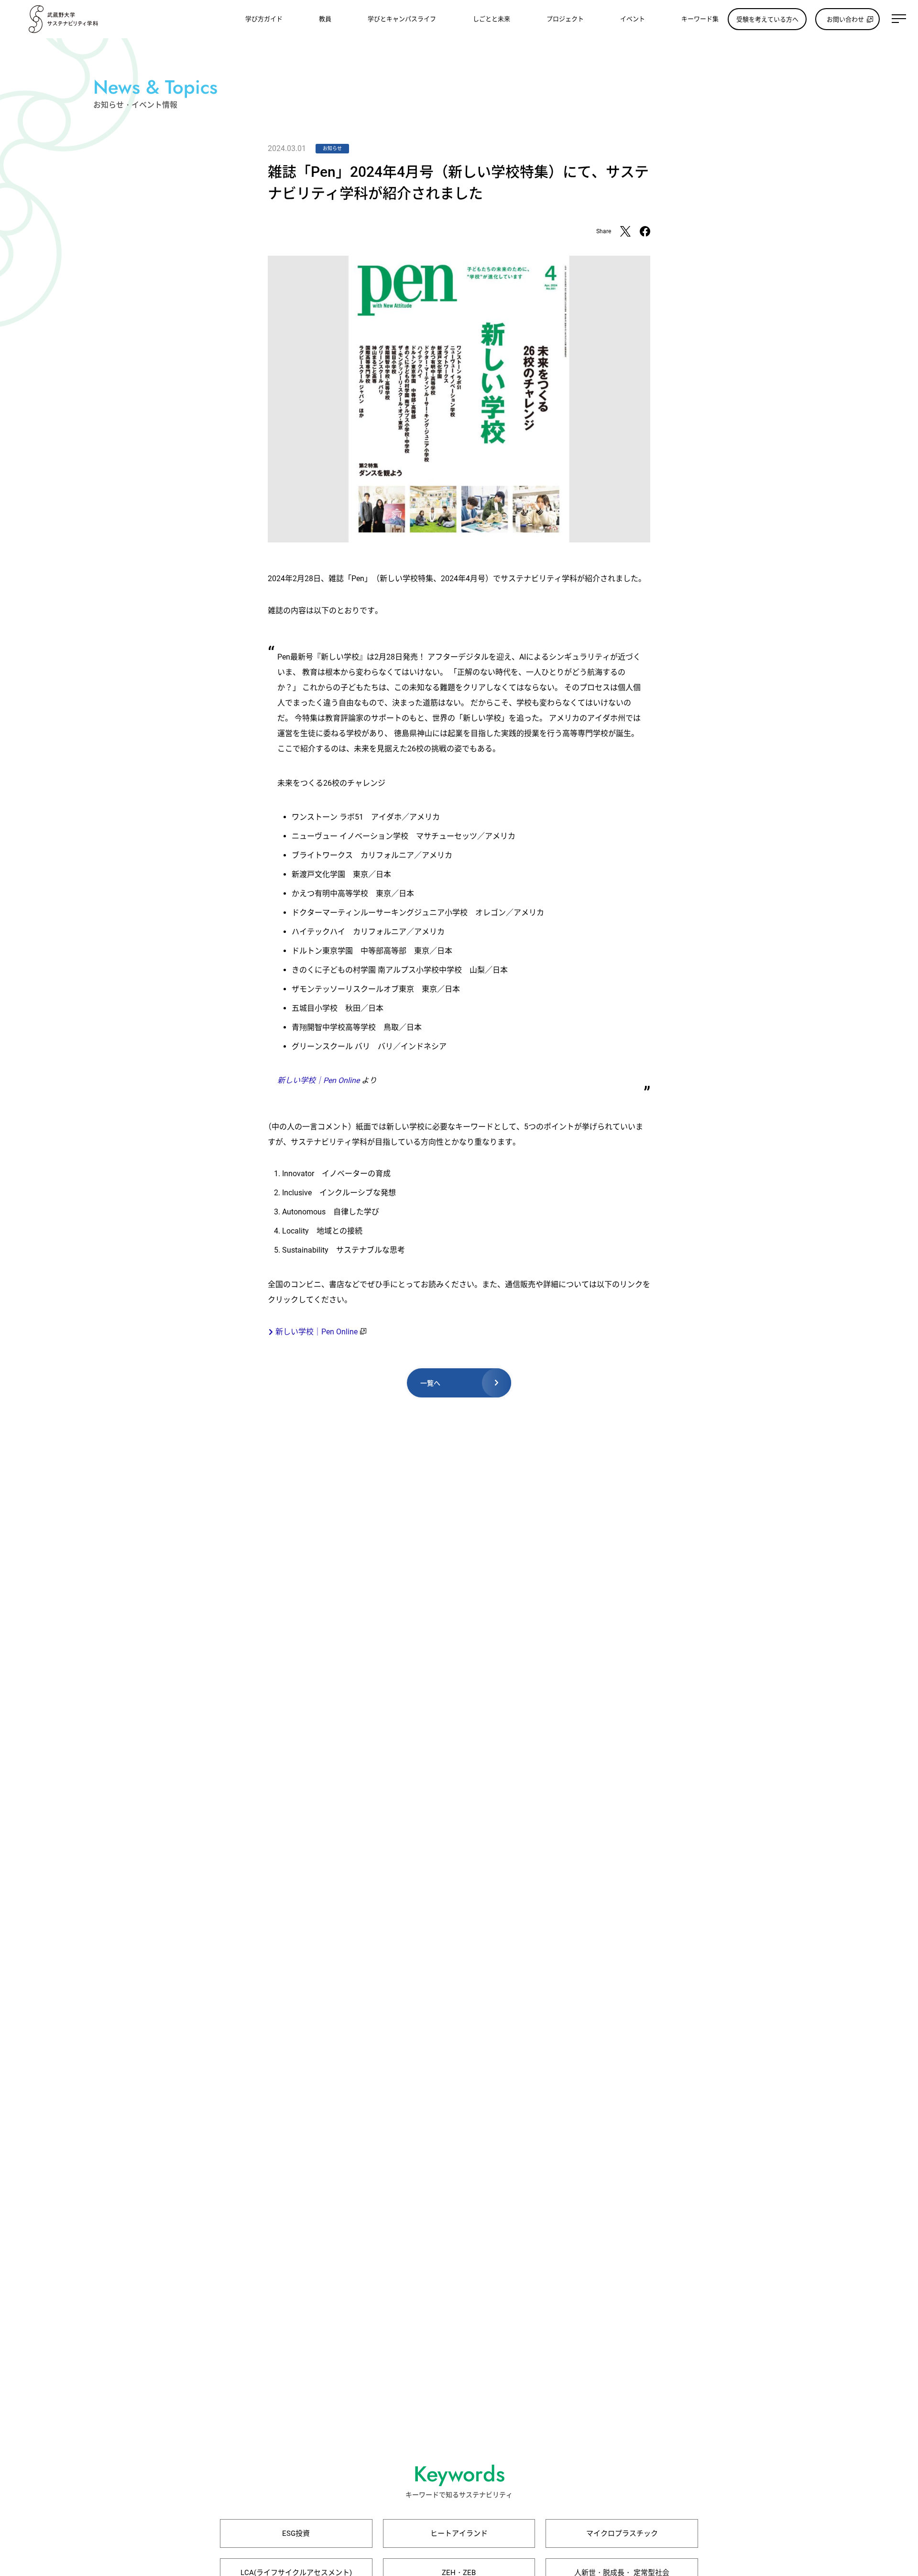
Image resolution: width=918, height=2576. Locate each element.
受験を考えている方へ (767, 19)
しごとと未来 (492, 19)
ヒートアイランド (459, 2533)
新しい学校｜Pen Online (318, 1080)
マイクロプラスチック (622, 2533)
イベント (633, 19)
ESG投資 (296, 2533)
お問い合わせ (845, 19)
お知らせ (332, 148)
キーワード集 (700, 19)
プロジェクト (565, 19)
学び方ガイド (264, 19)
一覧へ (430, 1383)
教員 (325, 19)
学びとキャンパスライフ (402, 19)
